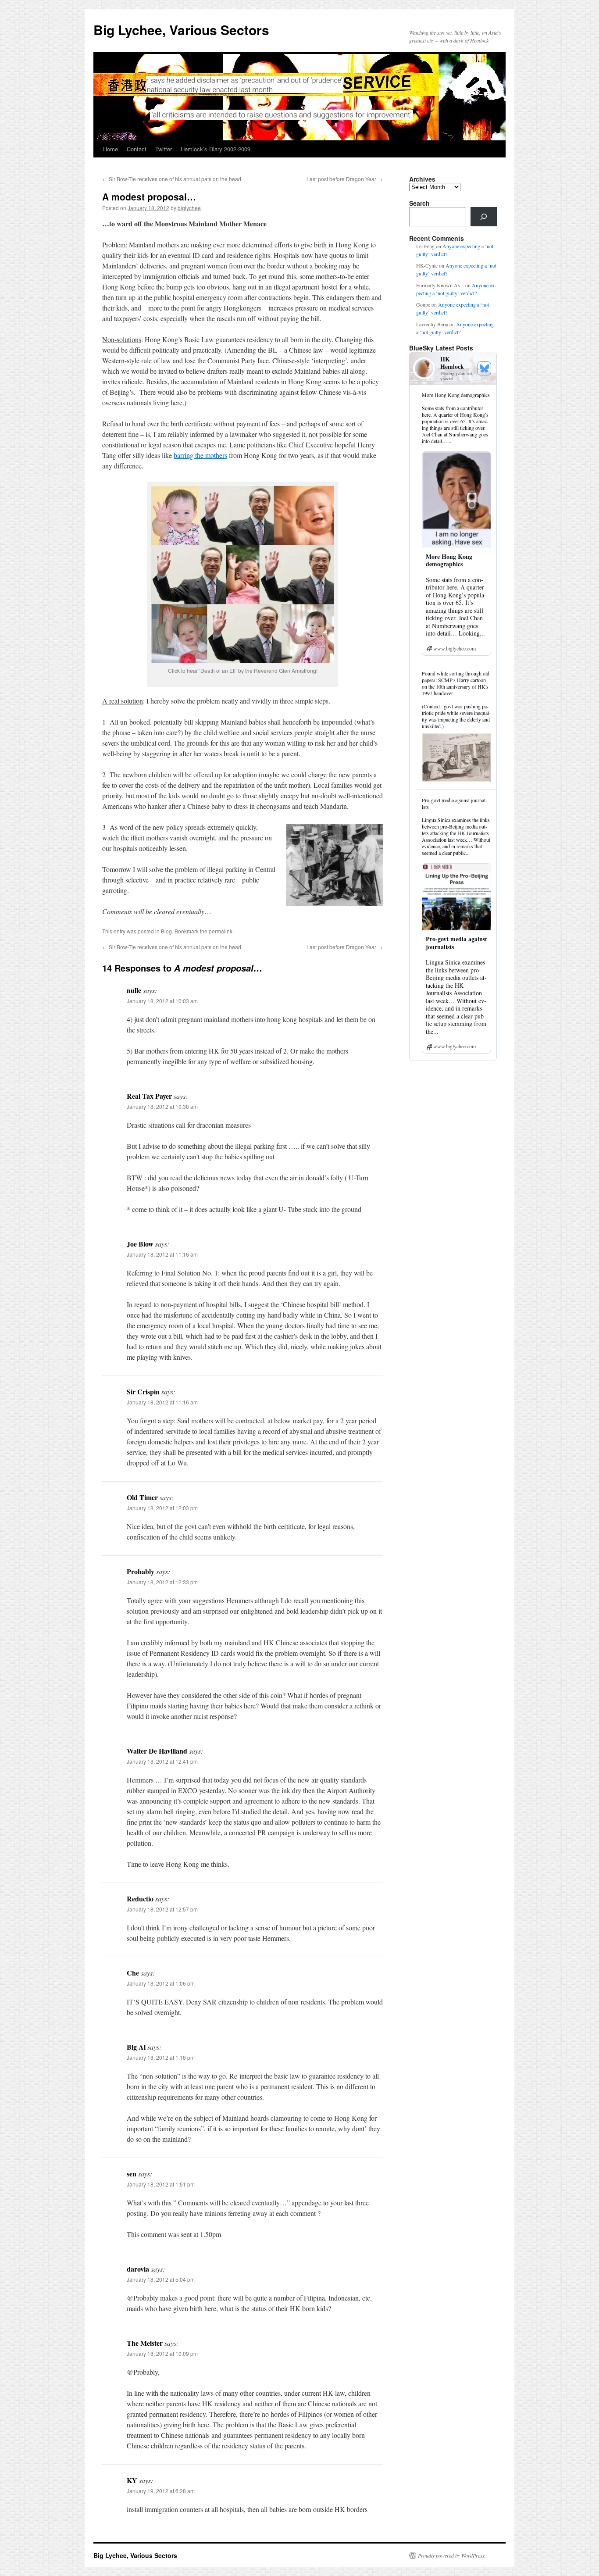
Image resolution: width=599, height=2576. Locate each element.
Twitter (164, 149)
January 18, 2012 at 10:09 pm (162, 2353)
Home (111, 149)
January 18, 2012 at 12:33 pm (162, 1582)
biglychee (189, 208)
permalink (221, 931)
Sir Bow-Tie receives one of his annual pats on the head (172, 179)
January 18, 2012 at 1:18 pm (161, 2057)
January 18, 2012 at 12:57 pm (162, 1909)
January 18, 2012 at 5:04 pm (161, 2279)
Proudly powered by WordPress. (452, 2555)
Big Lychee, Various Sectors (181, 30)
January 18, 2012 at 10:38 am (162, 1106)
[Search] (484, 217)
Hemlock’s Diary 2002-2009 (216, 149)
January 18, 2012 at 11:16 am (162, 1254)
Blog (166, 931)
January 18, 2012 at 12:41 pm (162, 1761)
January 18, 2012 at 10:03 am (162, 1001)
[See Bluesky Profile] (484, 368)
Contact (137, 149)
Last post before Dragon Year (345, 179)
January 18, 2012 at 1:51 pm (161, 2184)
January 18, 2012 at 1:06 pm (161, 1983)
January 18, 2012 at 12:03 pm (162, 1508)
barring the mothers (200, 455)
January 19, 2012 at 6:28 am (161, 2491)
